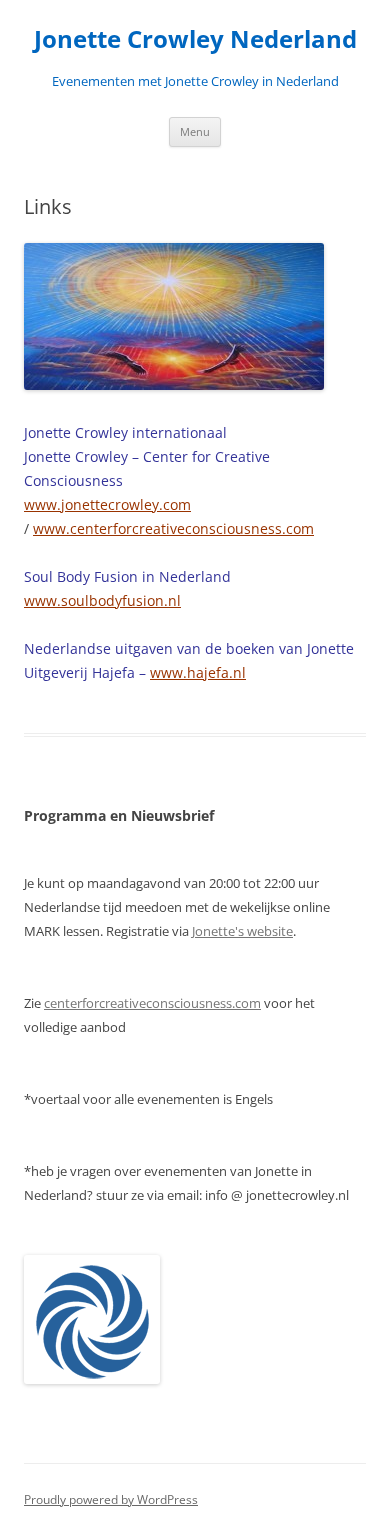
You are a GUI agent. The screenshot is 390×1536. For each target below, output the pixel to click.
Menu (195, 131)
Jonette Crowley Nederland (195, 39)
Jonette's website (242, 931)
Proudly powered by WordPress (111, 1499)
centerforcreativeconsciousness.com (152, 1003)
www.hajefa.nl (198, 672)
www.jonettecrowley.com (107, 504)
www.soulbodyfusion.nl (102, 600)
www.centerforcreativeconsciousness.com (173, 528)
